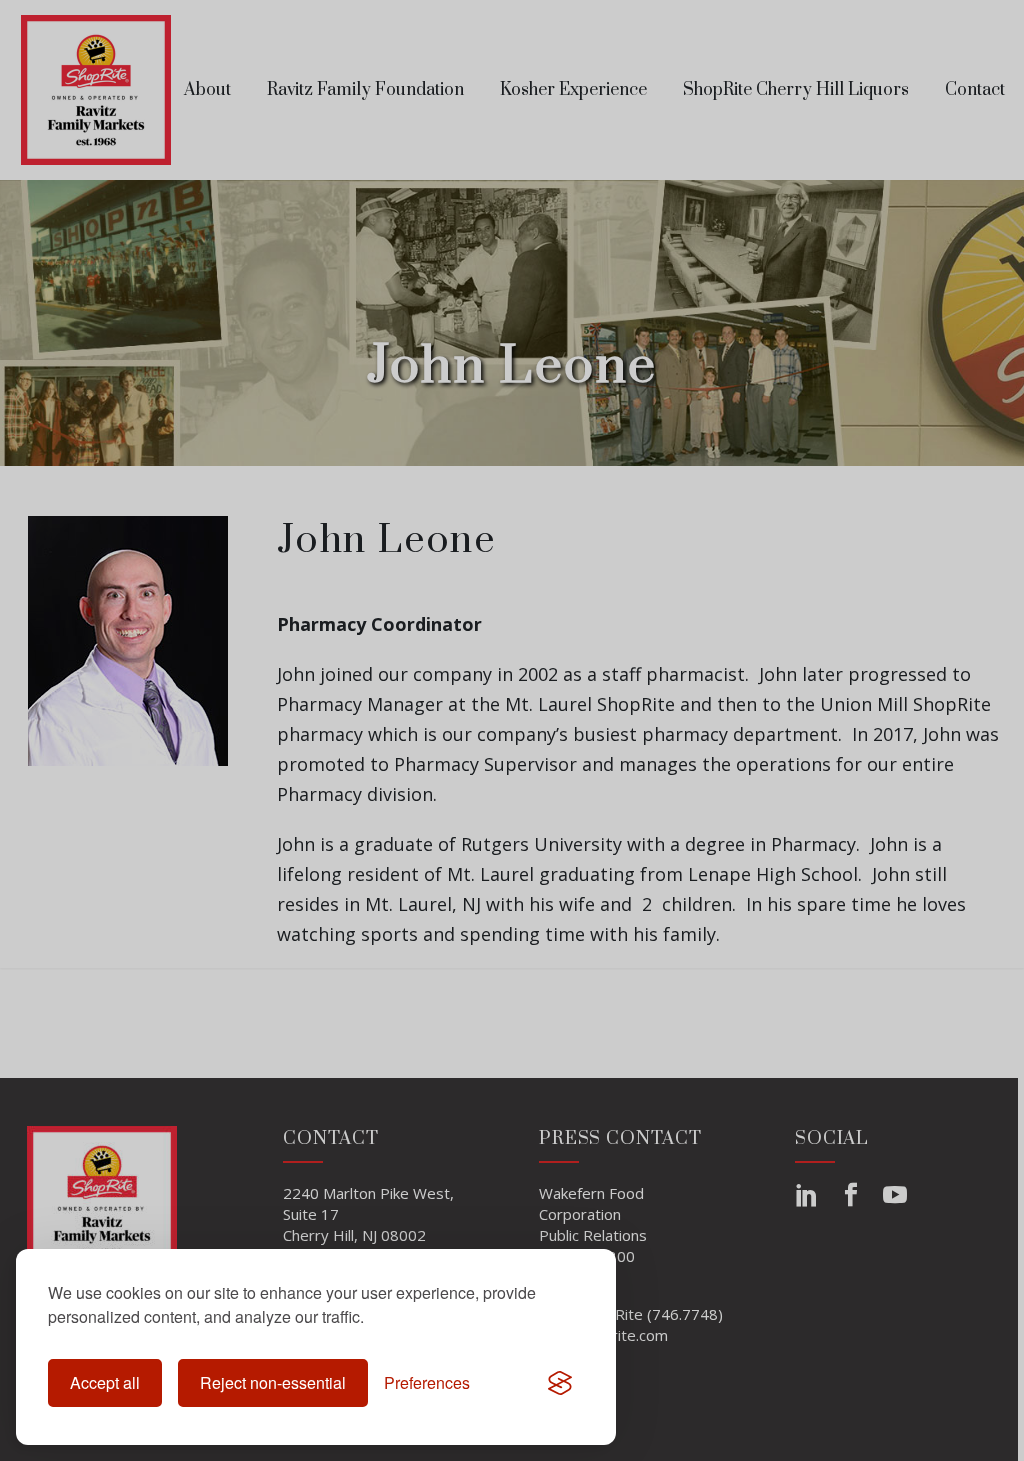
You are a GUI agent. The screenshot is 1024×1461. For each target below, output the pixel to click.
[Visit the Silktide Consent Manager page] (560, 1383)
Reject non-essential (273, 1382)
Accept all (105, 1382)
